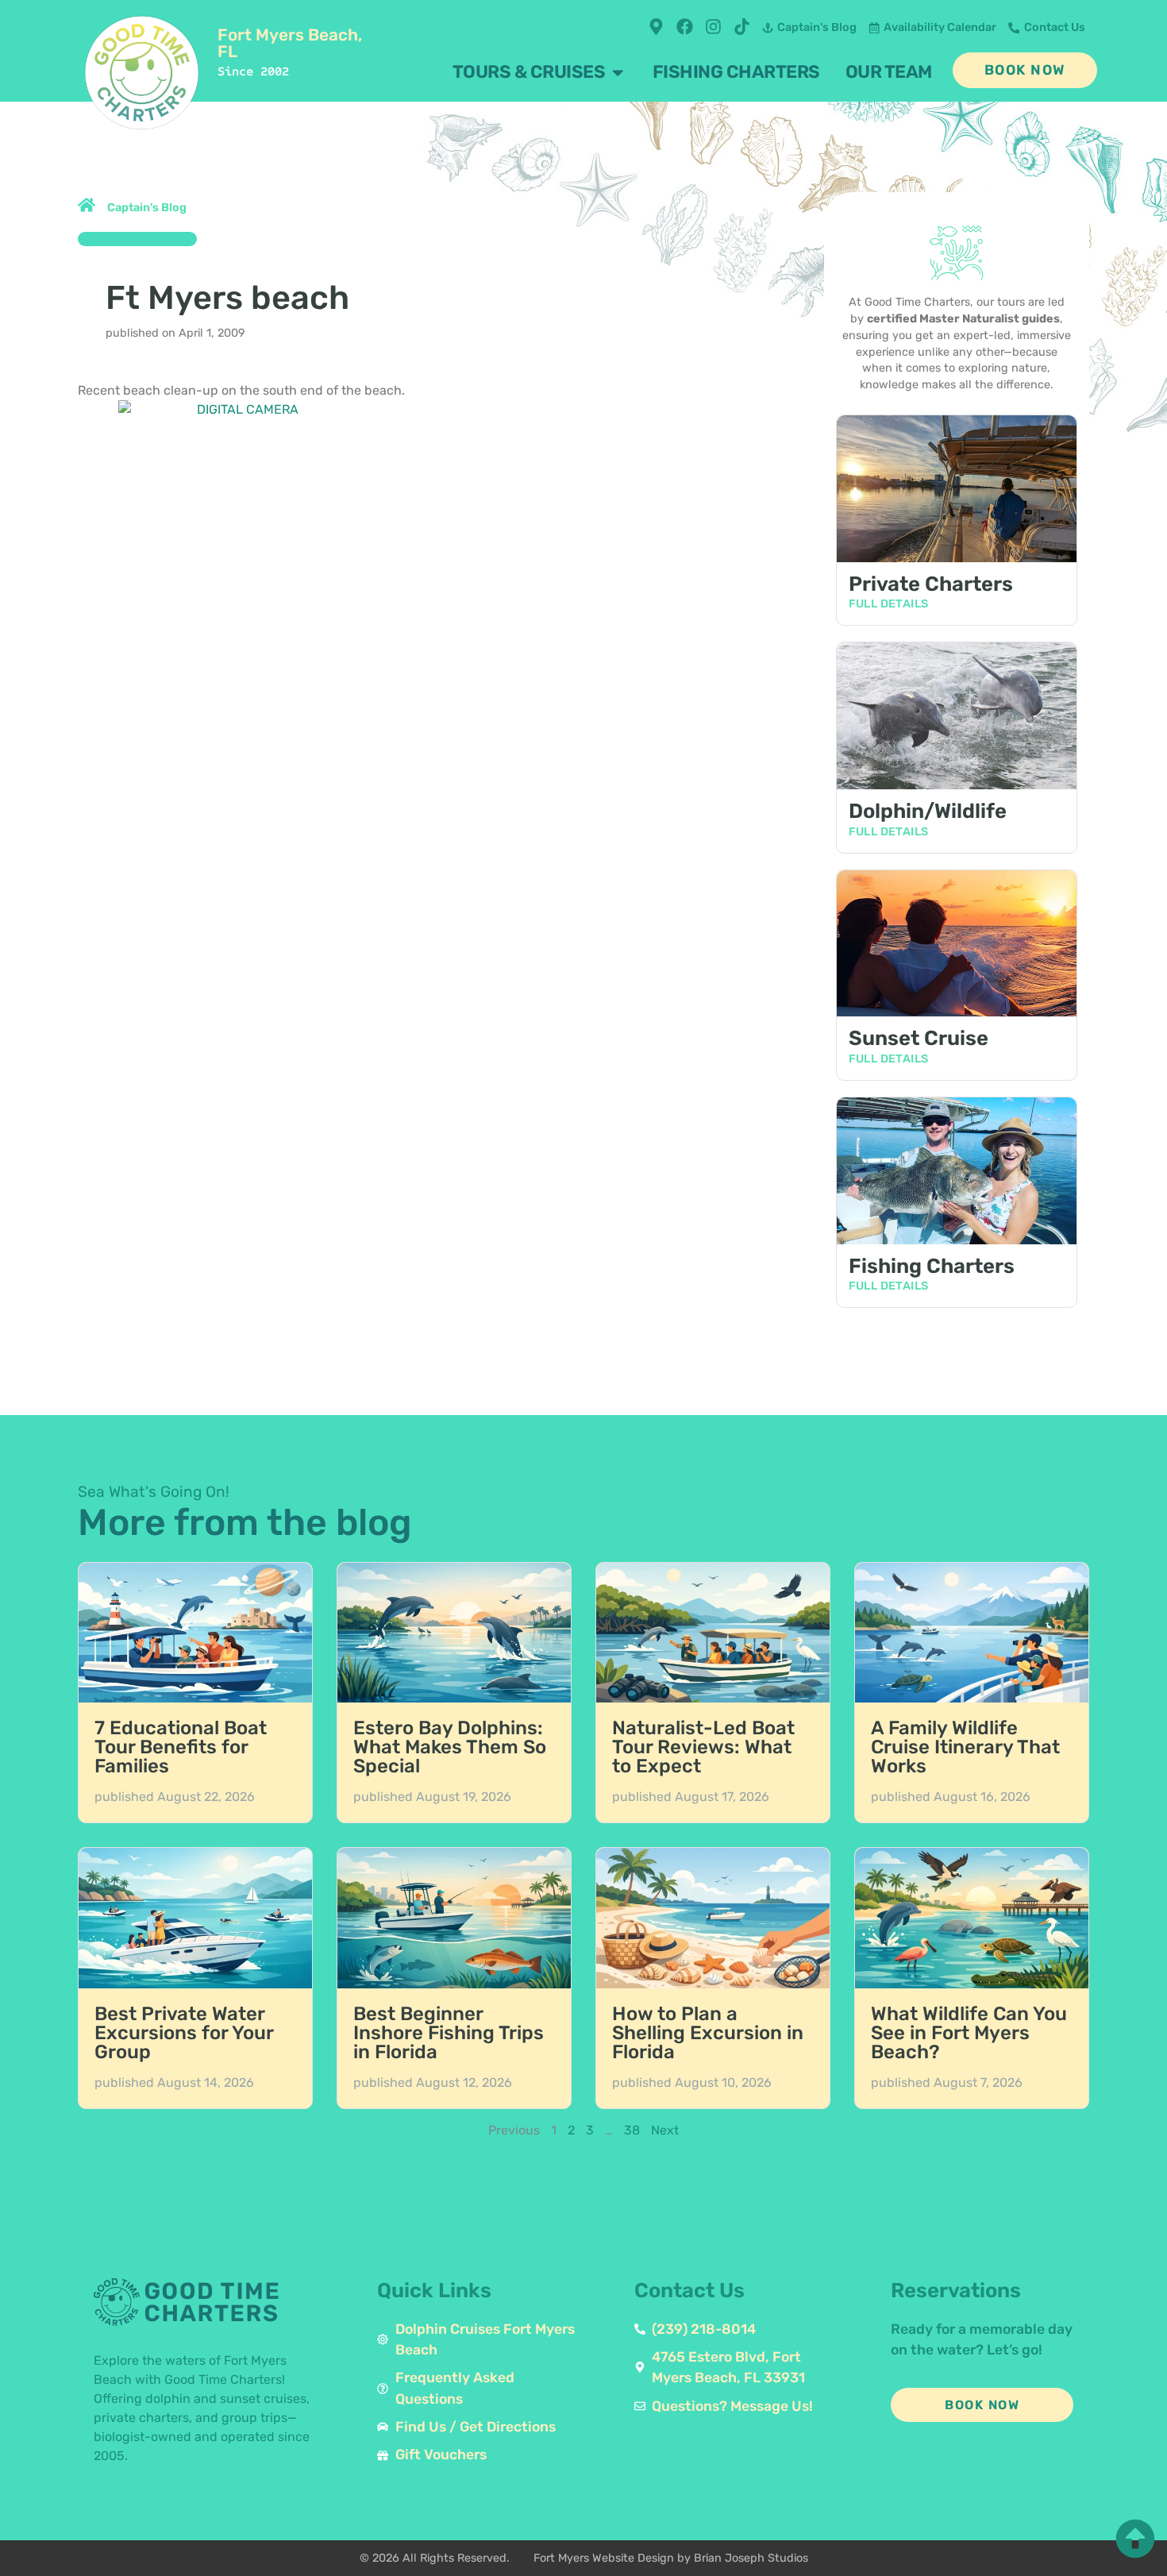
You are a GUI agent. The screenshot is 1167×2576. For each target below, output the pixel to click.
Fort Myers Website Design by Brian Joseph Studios (671, 2558)
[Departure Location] (656, 27)
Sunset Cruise (919, 1038)
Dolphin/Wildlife (928, 811)
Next (665, 2130)
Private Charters (931, 584)
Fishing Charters (932, 1266)
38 (632, 2130)
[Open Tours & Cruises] (618, 72)
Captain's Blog (147, 208)
